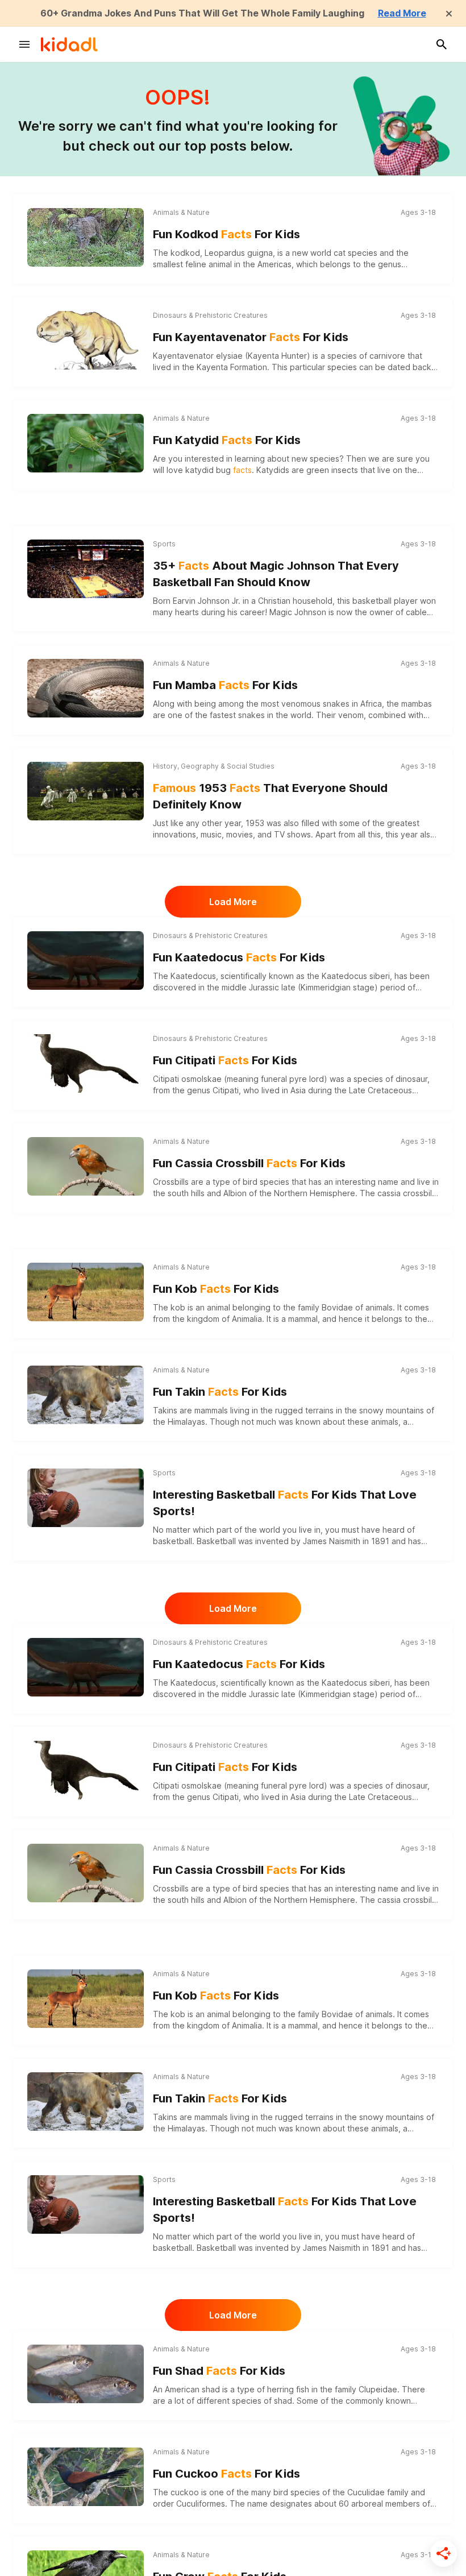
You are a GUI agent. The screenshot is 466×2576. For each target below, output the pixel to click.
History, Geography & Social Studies (214, 766)
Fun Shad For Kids (219, 2371)
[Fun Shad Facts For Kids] (86, 2372)
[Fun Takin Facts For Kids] (86, 1393)
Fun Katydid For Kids (227, 440)
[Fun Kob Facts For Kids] (86, 1290)
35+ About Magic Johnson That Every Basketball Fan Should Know (276, 574)
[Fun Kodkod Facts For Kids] (86, 236)
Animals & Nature (181, 212)
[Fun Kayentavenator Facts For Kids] (86, 340)
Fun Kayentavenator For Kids (251, 337)
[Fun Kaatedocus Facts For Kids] (86, 960)
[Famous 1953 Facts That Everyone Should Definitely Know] (86, 791)
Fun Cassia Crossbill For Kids (249, 1163)
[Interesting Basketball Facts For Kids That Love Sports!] (86, 1498)
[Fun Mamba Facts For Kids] (86, 686)
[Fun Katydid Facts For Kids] (86, 441)
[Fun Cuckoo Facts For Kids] (86, 2475)
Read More (402, 13)
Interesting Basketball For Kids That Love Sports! (285, 1503)
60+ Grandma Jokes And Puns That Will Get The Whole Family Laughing (202, 13)
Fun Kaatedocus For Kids (239, 957)
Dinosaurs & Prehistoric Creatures (210, 315)
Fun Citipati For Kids (225, 1060)
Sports (164, 544)
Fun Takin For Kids (220, 1392)
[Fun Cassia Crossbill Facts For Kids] (86, 1165)
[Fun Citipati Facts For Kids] (86, 1063)
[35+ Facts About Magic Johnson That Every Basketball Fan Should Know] (86, 569)
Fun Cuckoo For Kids (226, 2474)
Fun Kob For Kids (216, 1289)
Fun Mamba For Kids (225, 685)
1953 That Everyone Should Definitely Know (270, 796)
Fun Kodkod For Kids (226, 234)
